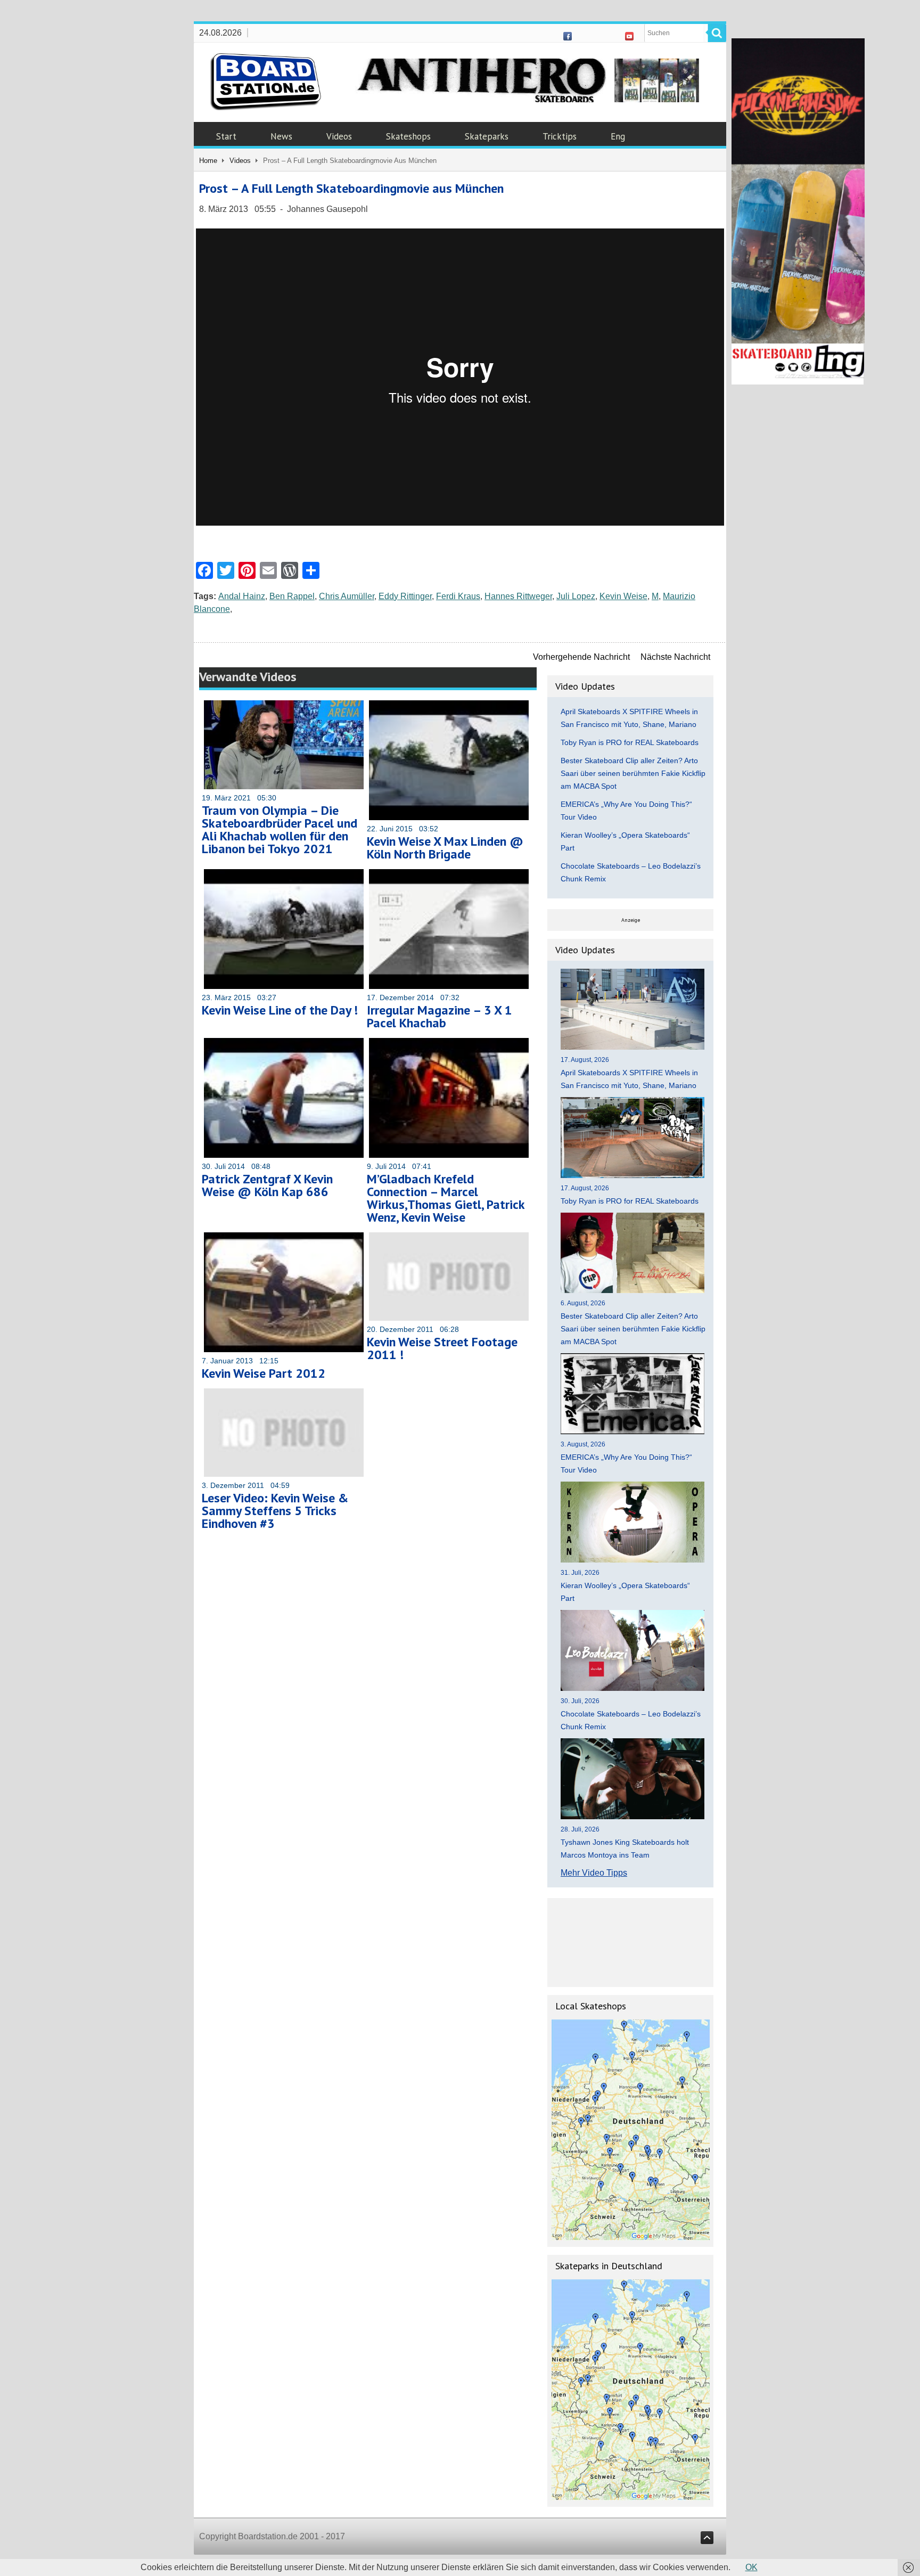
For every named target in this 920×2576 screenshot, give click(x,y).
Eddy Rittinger (405, 596)
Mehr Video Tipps (594, 1873)
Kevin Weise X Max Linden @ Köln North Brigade (445, 848)
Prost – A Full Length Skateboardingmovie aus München (351, 188)
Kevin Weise (623, 596)
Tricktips (560, 136)
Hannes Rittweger (518, 596)
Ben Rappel (292, 596)
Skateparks (487, 136)
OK (751, 2567)
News (281, 136)
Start (226, 136)
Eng (618, 136)
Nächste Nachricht (675, 657)
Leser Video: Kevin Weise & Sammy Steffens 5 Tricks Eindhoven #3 (275, 1511)
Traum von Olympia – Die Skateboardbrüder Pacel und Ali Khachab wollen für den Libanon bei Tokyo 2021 (280, 829)
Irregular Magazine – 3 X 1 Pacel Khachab (440, 1016)
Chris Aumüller (347, 596)
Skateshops (408, 136)
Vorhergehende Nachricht (581, 657)
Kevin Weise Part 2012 (264, 1373)
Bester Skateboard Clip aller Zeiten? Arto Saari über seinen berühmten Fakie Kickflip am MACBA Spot (633, 773)
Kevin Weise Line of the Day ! (280, 1010)
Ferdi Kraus (458, 596)
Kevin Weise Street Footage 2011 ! (442, 1348)
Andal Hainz (242, 596)
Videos (339, 136)
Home (208, 161)
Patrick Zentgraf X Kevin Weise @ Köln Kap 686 (267, 1185)
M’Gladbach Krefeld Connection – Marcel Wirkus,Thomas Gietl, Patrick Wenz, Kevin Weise (446, 1198)
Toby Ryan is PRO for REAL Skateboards (630, 742)
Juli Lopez (576, 596)
